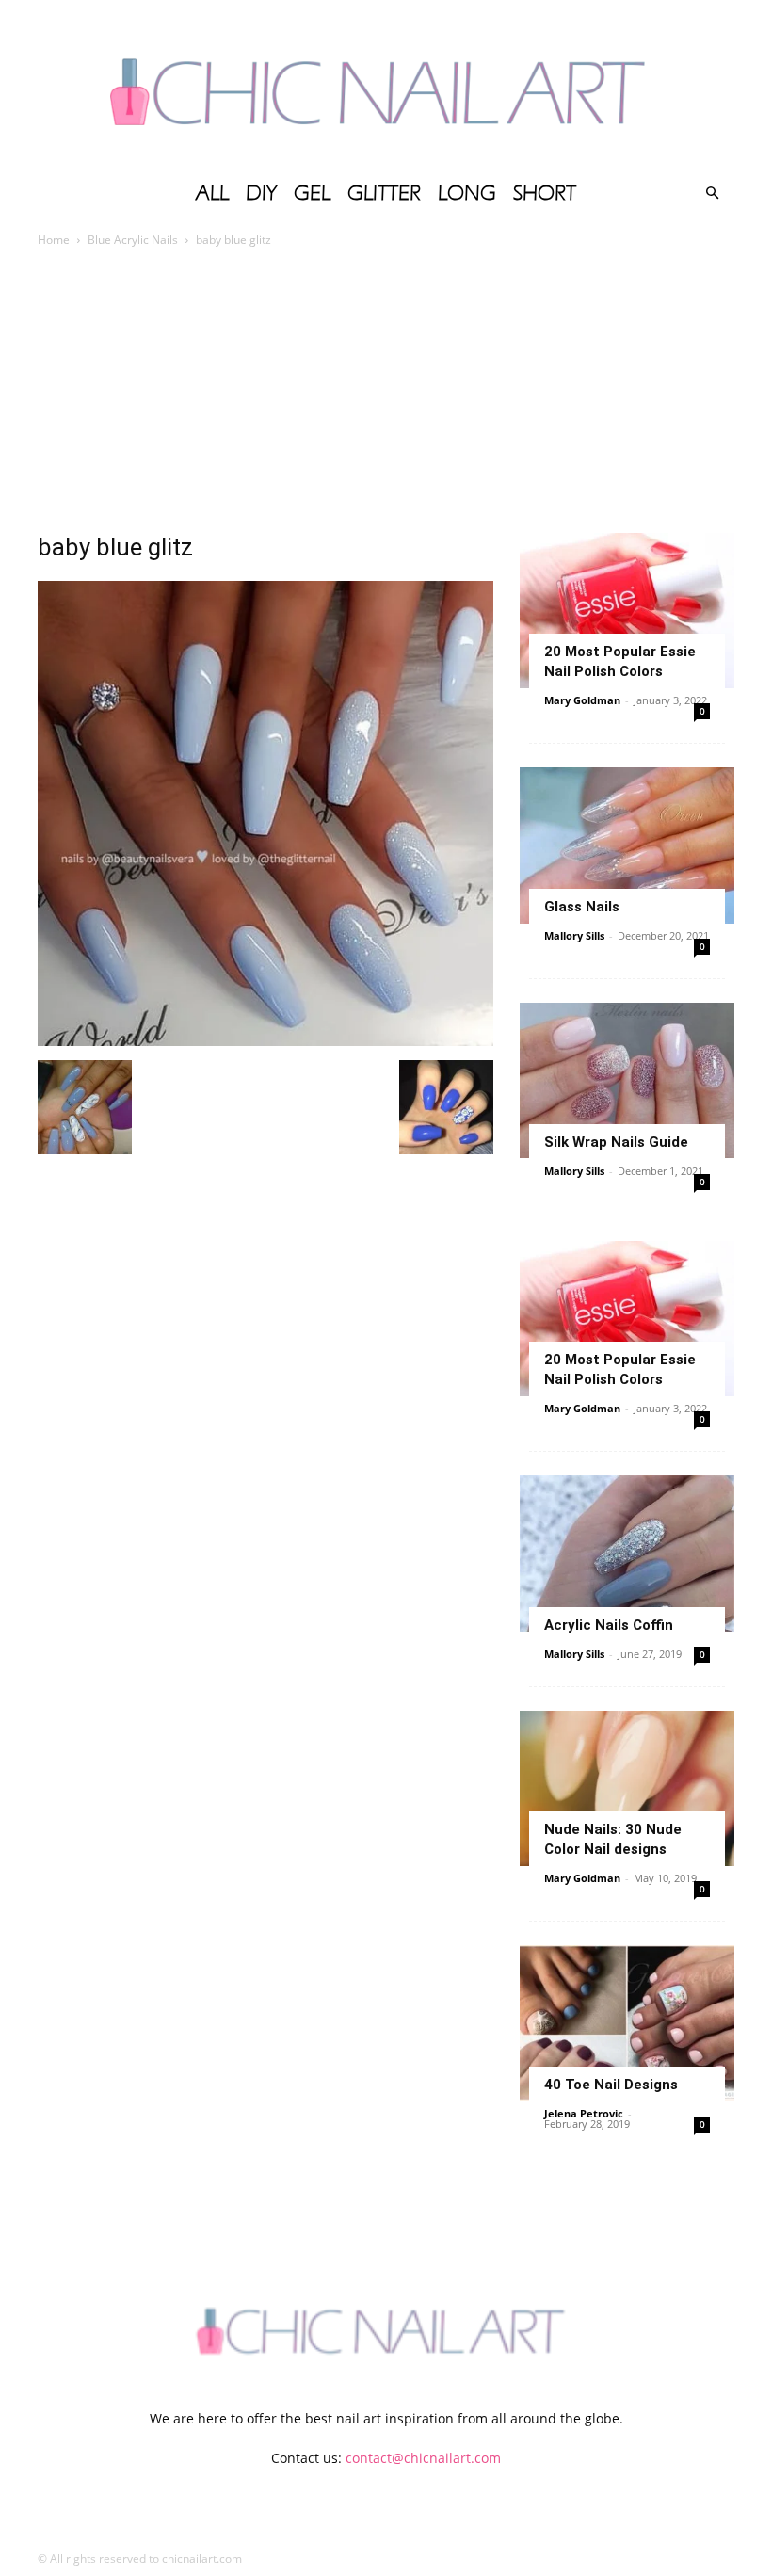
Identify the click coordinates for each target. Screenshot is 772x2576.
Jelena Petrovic (584, 2113)
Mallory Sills (574, 935)
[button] (712, 193)
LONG (467, 193)
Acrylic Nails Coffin (609, 1625)
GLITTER (384, 193)
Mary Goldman (582, 700)
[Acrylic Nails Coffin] (627, 1553)
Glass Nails (582, 907)
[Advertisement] (386, 392)
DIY (261, 193)
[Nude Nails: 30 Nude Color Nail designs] (627, 1788)
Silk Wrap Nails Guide (616, 1142)
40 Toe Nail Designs (611, 2085)
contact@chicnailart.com (423, 2458)
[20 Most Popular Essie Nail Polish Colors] (627, 611)
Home (54, 240)
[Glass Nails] (627, 845)
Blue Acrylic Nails (133, 240)
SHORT (545, 193)
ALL (212, 193)
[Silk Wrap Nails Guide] (627, 1080)
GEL (312, 193)
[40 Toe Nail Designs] (627, 2023)
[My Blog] (386, 85)
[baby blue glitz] (265, 1041)
